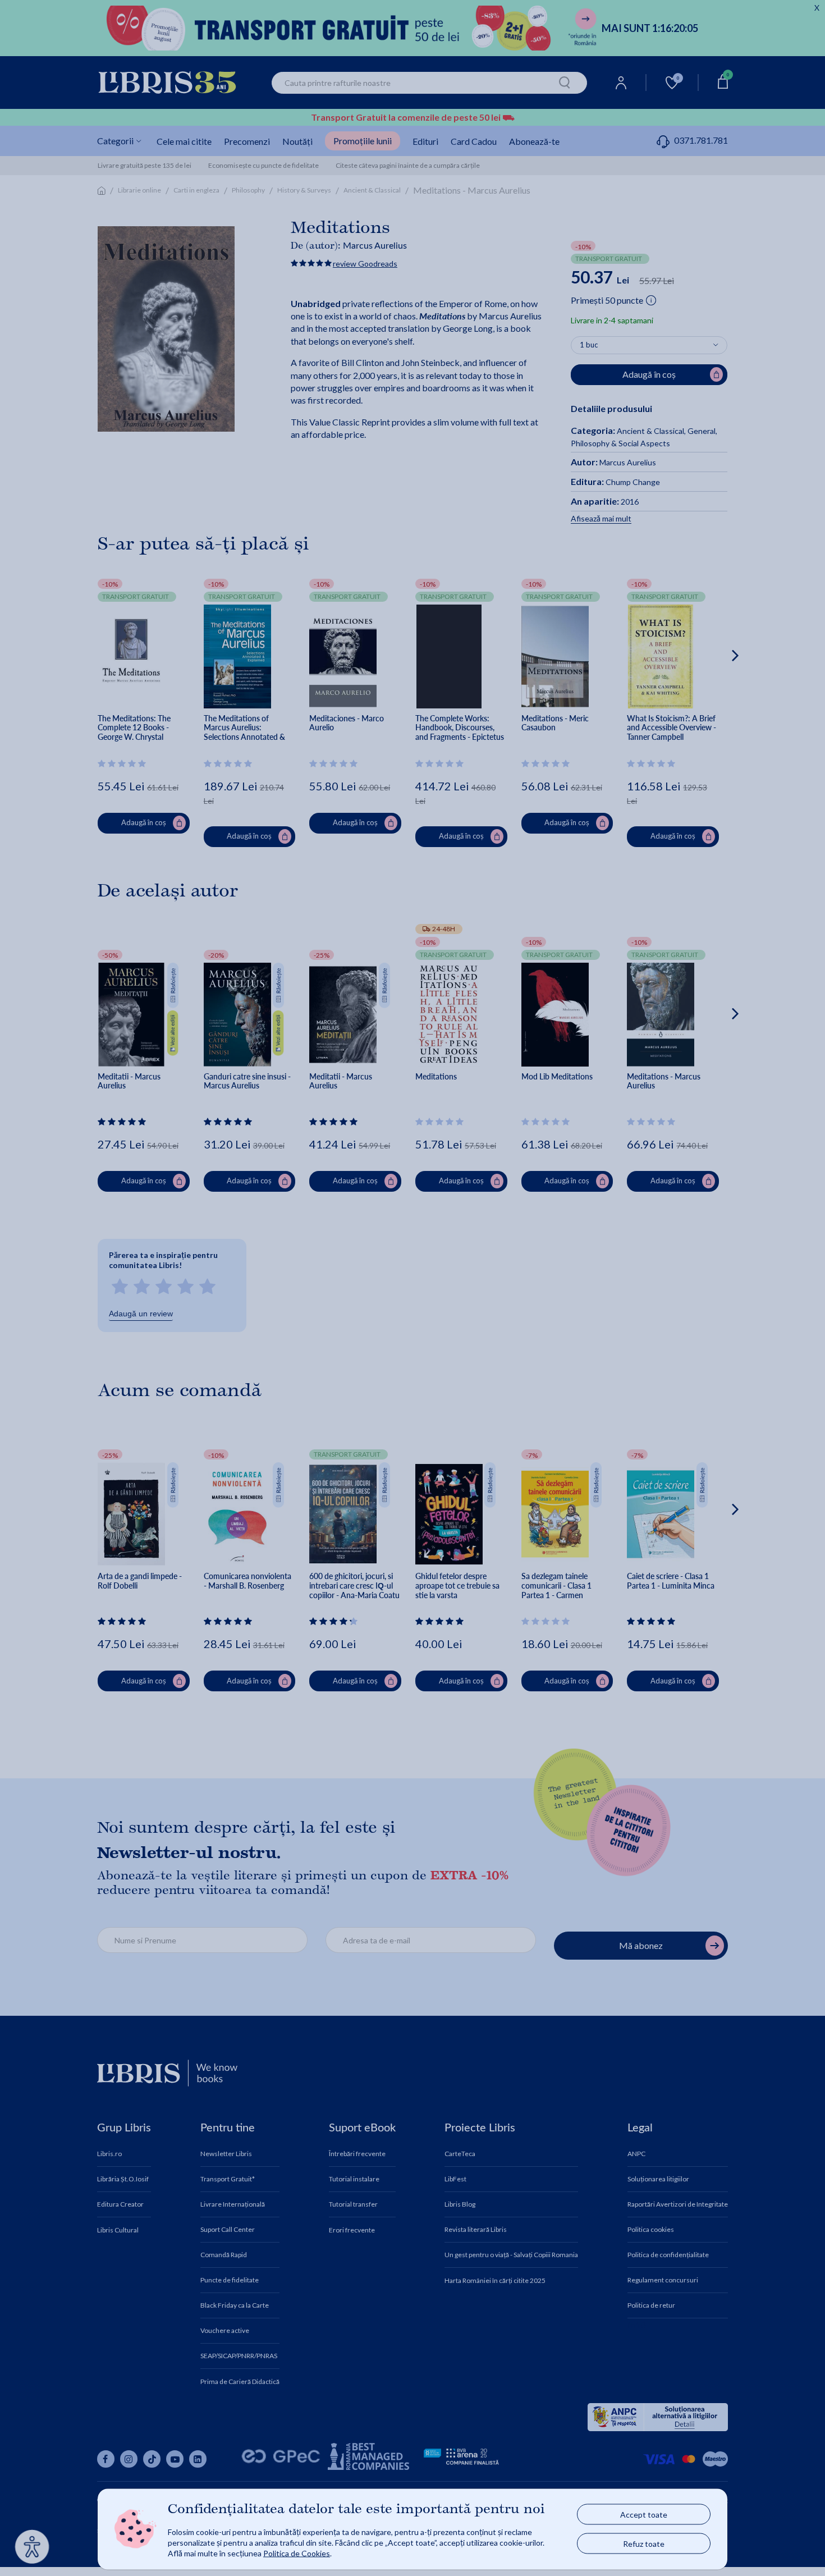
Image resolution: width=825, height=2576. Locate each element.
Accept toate (644, 2515)
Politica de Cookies (297, 2553)
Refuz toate (644, 2544)
